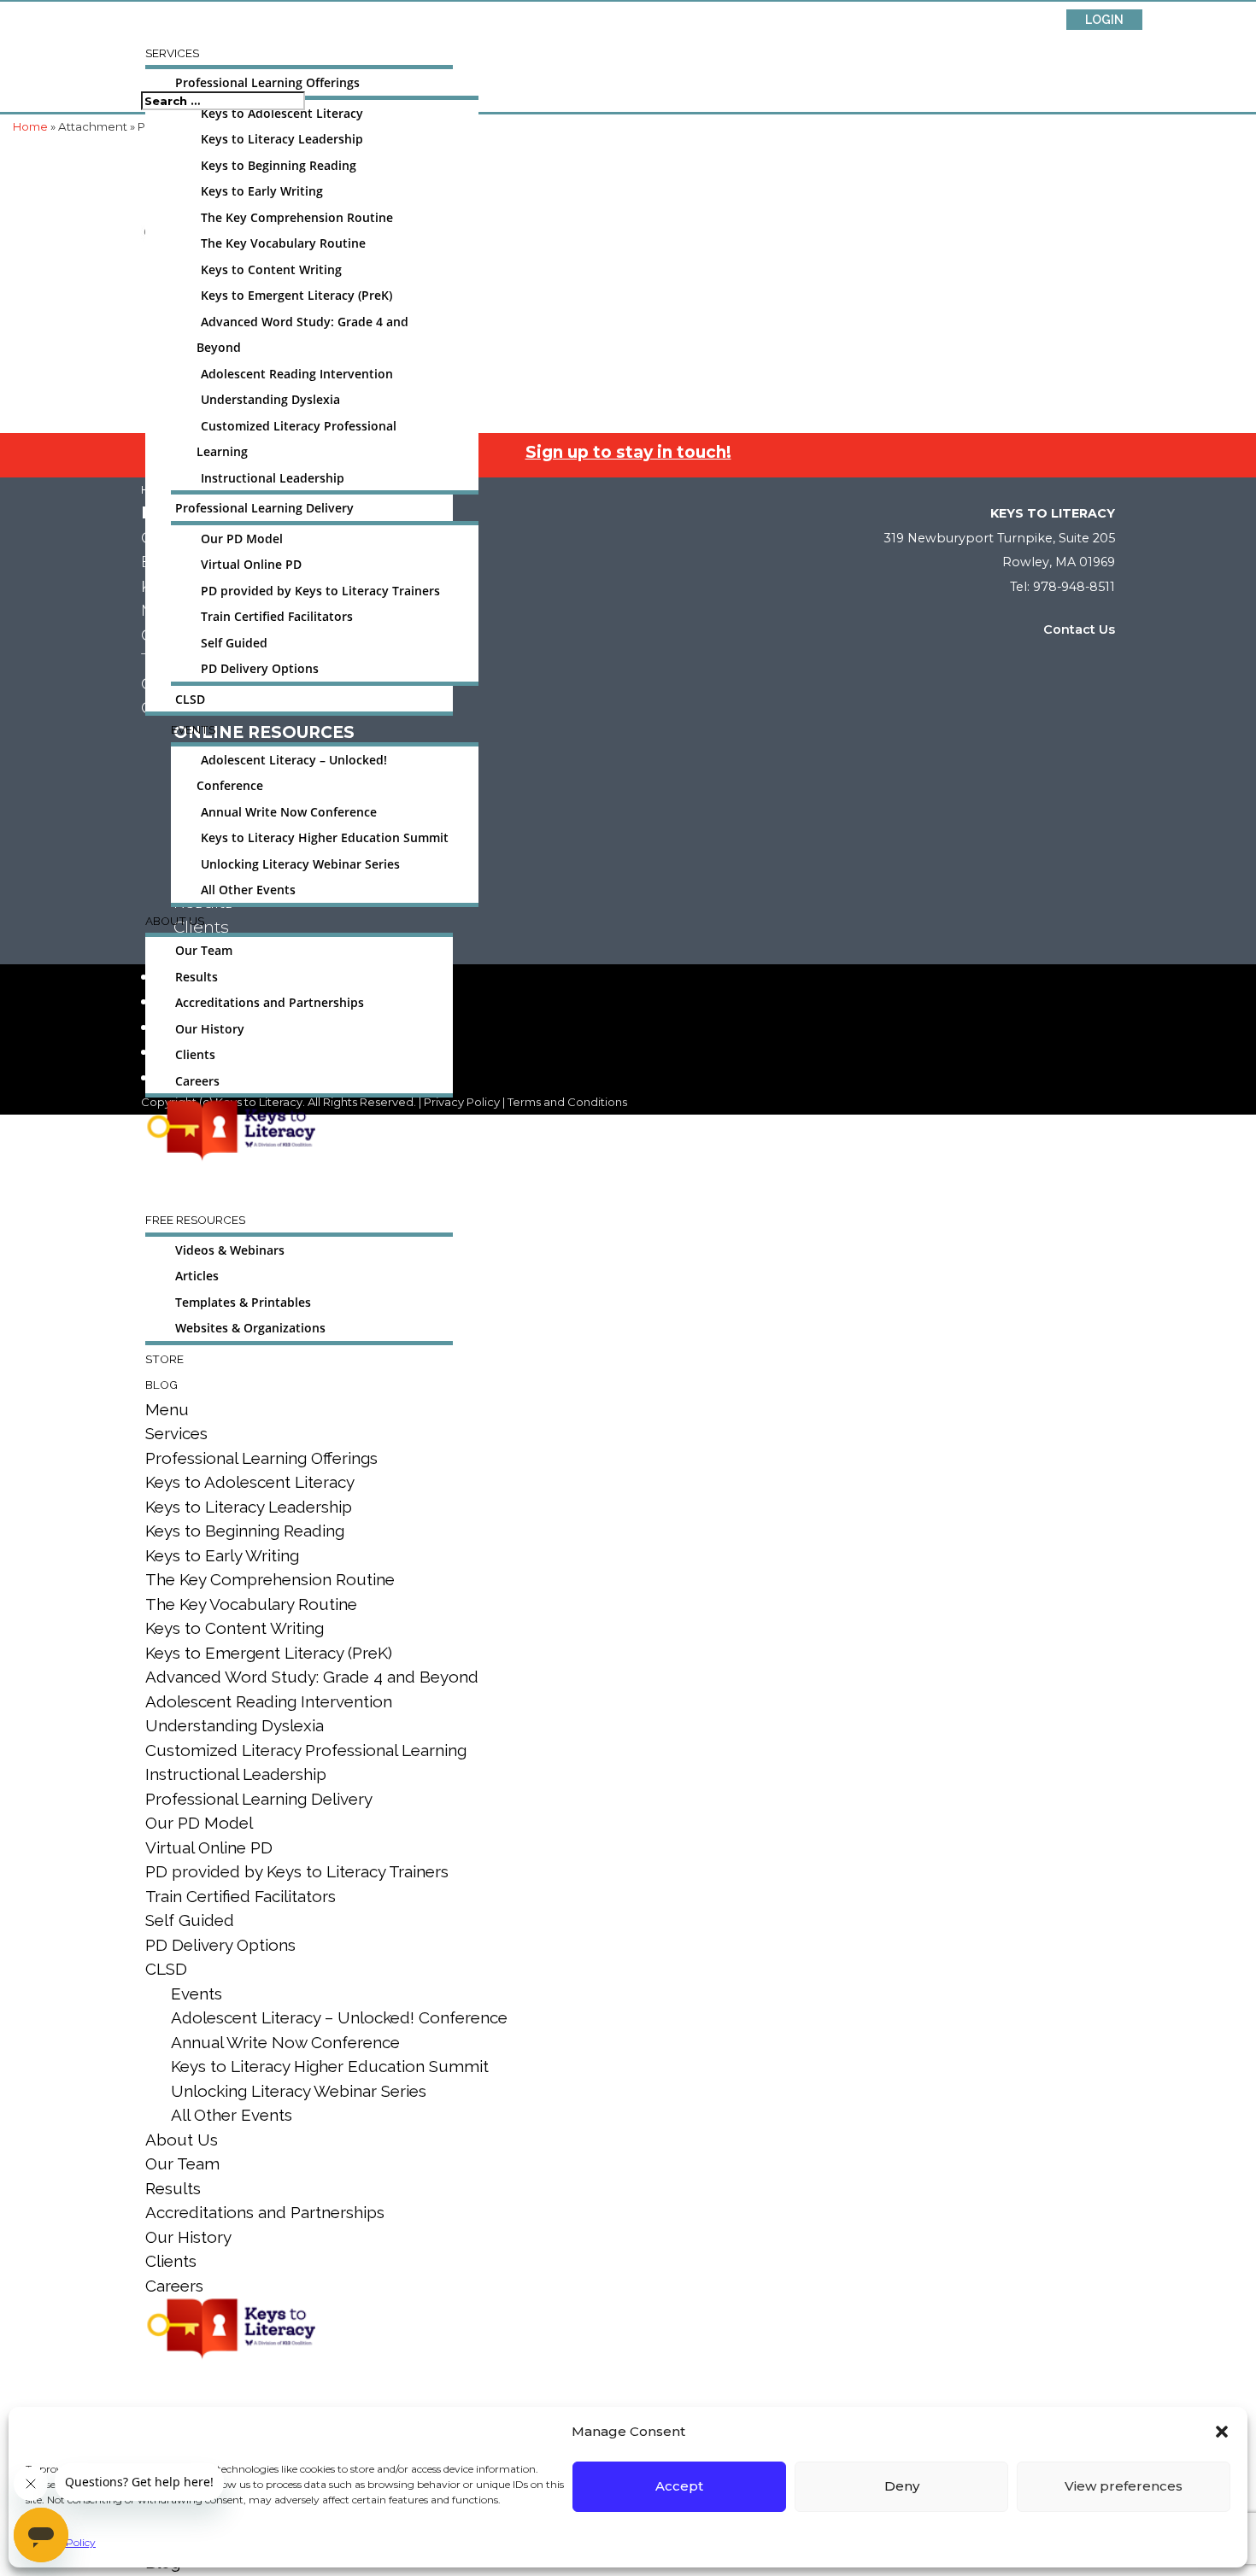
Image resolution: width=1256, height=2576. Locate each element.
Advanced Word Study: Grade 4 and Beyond (312, 1677)
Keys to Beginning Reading (279, 166)
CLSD (190, 700)
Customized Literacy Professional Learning (306, 1750)
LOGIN (1104, 20)
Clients (195, 1055)
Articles (197, 1276)
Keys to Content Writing (271, 270)
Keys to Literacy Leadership (282, 139)
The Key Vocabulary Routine (283, 243)
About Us (175, 921)
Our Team (204, 951)
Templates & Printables (243, 1303)
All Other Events (248, 890)
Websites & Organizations (250, 1328)
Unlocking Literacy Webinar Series (300, 864)
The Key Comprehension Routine (297, 218)
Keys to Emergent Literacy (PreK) (296, 296)
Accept (679, 2486)
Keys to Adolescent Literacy (282, 114)
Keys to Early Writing (262, 191)
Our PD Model (242, 539)
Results (197, 977)
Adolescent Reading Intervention (297, 374)
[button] (1222, 2432)
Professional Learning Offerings (267, 83)
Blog (161, 1385)
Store (164, 1359)
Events (193, 729)
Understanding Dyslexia (270, 400)
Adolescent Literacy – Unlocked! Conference (339, 2017)
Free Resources (195, 1220)
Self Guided (234, 643)
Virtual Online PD (251, 565)
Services (172, 53)
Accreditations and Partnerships (270, 1003)
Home (30, 126)
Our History (210, 1029)
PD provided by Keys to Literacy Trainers (320, 591)
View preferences (1124, 2486)
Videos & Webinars (230, 1250)
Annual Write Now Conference (289, 812)
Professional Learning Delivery (264, 508)
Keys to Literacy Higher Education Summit (325, 838)
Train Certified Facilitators (277, 617)
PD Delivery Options (260, 669)
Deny (902, 2486)
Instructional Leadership (273, 478)
